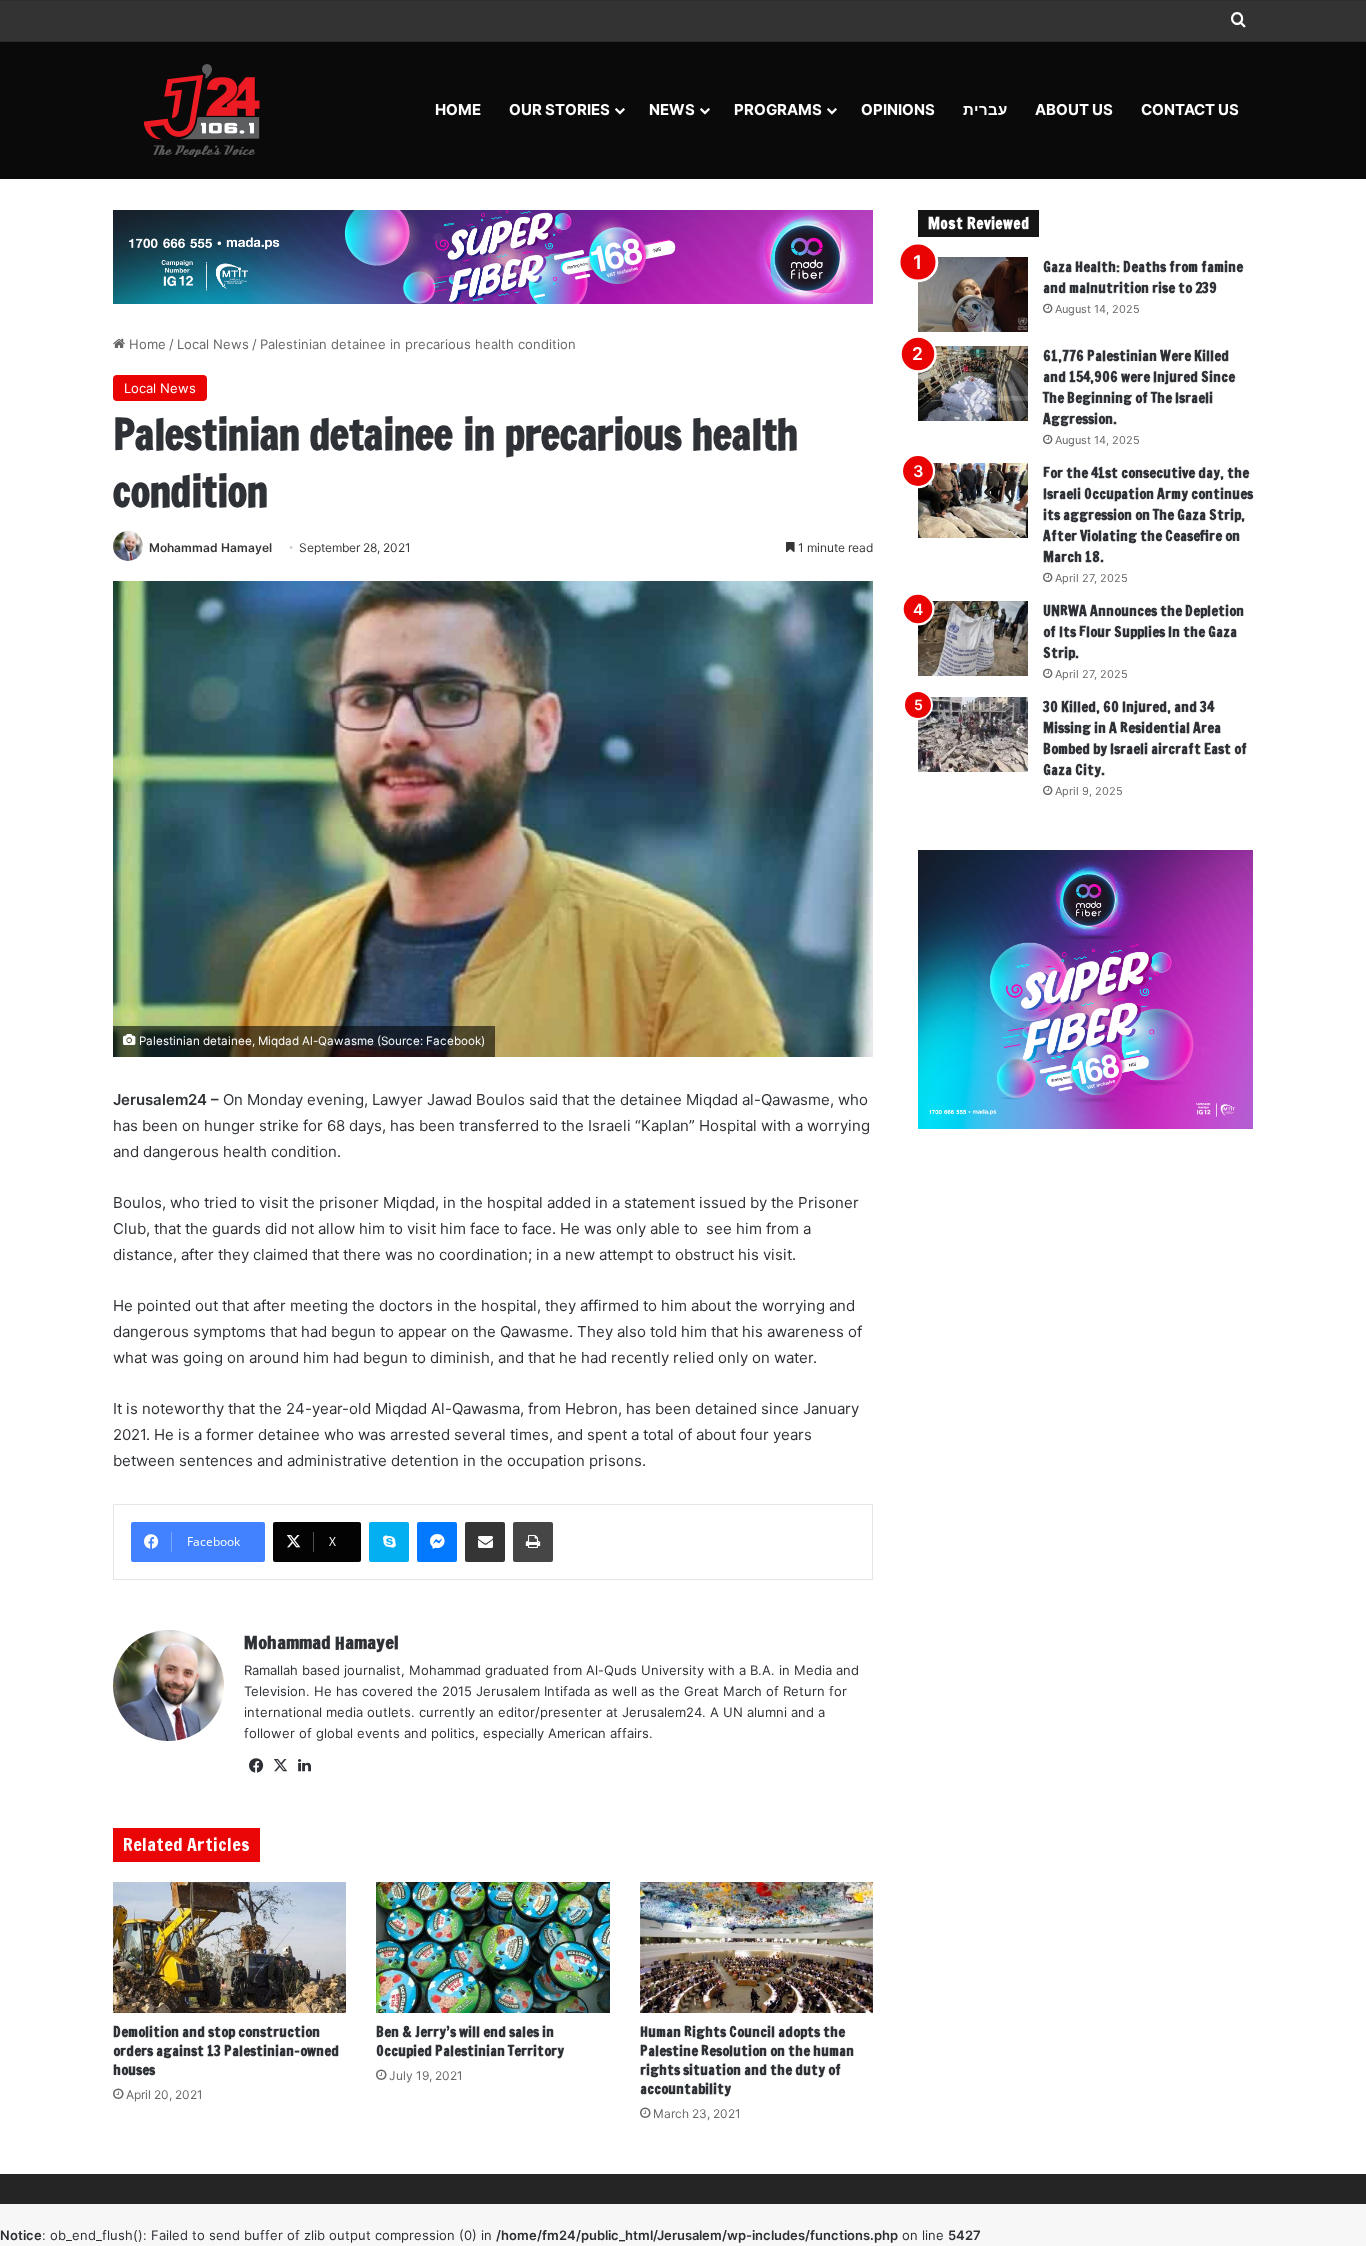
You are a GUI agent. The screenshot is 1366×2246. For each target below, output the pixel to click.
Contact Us (1190, 109)
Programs (778, 109)
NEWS (672, 109)
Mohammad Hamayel (210, 547)
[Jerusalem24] (209, 110)
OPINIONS (898, 109)
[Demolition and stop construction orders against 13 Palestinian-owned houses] (229, 1948)
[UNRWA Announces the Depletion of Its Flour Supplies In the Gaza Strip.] (973, 638)
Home (458, 109)
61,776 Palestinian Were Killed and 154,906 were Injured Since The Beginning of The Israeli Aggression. (1139, 387)
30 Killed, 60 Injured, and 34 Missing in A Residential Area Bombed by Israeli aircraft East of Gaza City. (1145, 738)
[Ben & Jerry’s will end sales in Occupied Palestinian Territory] (492, 1948)
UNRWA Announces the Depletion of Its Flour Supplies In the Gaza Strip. (1143, 632)
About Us (1074, 109)
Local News (213, 344)
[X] (280, 1766)
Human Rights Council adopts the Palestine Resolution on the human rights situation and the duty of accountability (747, 2060)
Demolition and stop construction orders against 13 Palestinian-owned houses (226, 2051)
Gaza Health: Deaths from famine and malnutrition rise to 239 (1143, 277)
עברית (985, 109)
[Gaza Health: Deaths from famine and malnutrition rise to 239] (973, 294)
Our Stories (559, 109)
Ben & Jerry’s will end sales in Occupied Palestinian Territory (470, 2041)
